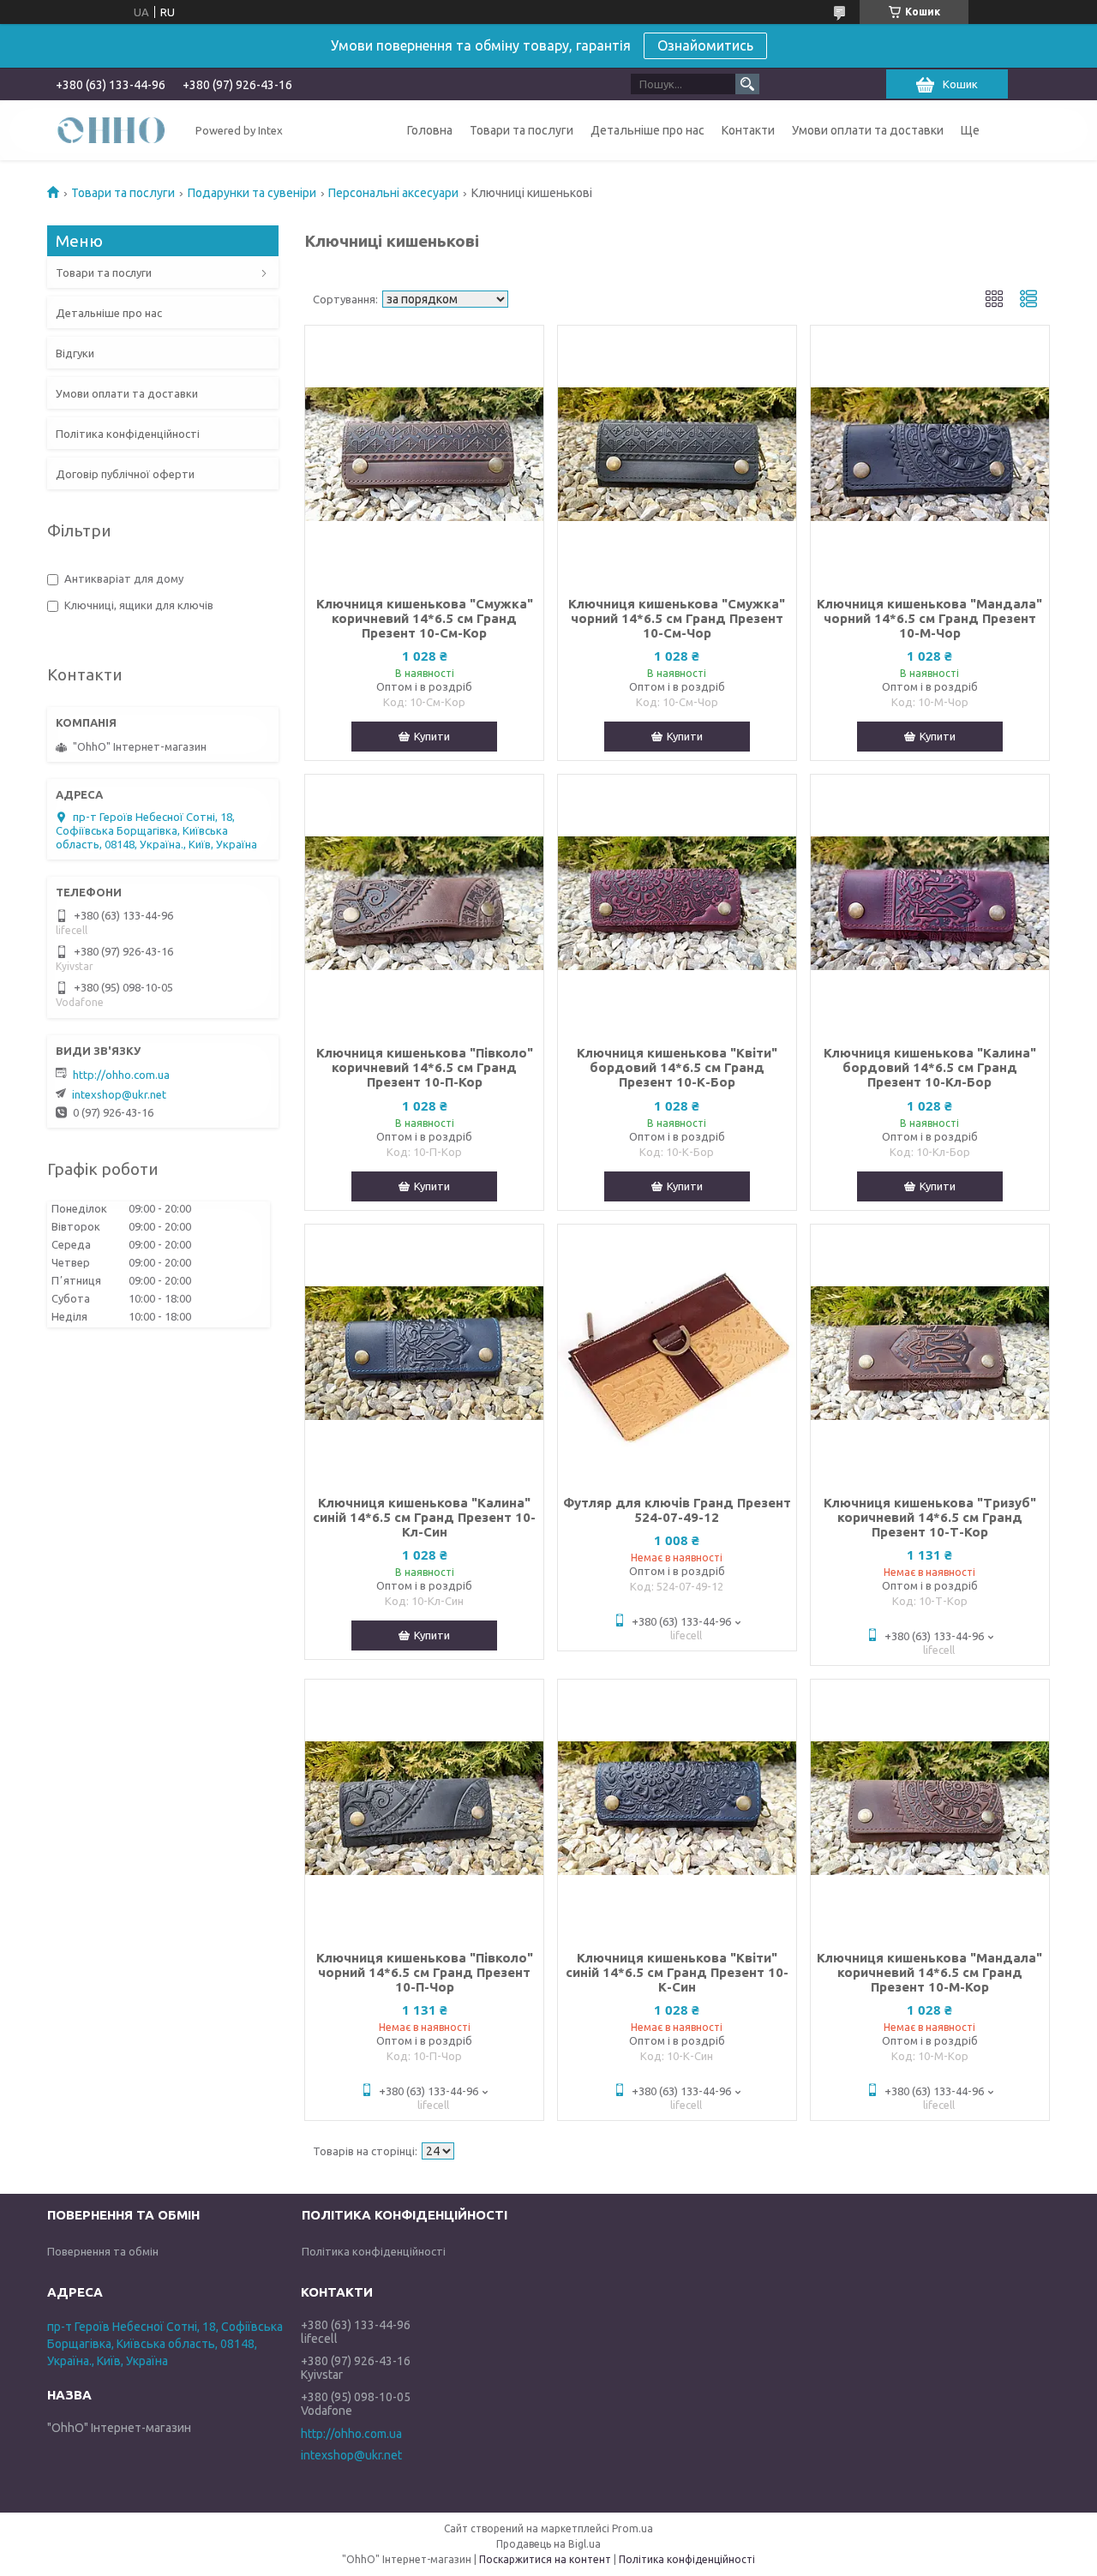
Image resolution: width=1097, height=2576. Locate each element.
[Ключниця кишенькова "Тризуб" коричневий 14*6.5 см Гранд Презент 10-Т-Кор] (930, 1353)
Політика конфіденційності (128, 434)
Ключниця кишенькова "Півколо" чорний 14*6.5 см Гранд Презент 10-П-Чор (425, 1972)
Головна (430, 130)
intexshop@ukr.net (119, 1094)
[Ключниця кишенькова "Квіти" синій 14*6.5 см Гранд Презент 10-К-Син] (677, 1808)
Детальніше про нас (647, 130)
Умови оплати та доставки (868, 130)
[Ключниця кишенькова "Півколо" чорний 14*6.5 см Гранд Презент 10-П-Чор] (424, 1808)
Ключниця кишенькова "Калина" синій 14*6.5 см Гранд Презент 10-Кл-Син (424, 1517)
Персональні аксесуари (393, 193)
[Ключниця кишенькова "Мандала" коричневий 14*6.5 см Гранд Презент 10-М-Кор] (930, 1808)
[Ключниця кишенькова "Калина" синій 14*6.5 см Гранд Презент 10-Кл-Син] (424, 1353)
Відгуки (75, 353)
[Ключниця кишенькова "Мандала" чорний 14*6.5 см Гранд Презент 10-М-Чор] (930, 454)
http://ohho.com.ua (121, 1075)
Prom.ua (632, 2528)
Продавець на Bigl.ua (548, 2544)
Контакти (748, 130)
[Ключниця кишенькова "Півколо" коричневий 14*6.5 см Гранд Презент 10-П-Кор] (424, 903)
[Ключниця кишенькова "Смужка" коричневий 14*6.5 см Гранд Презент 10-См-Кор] (424, 454)
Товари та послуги (522, 130)
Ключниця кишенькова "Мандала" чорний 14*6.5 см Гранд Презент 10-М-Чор (929, 618)
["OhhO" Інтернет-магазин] (111, 129)
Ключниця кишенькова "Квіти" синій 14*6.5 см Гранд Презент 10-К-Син (677, 1972)
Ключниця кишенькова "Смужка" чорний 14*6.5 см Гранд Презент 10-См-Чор (677, 618)
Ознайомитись (705, 45)
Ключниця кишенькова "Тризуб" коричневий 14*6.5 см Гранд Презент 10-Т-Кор (930, 1517)
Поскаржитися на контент (545, 2559)
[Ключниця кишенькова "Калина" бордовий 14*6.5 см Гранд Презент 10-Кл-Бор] (930, 903)
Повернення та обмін (103, 2251)
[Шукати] (747, 84)
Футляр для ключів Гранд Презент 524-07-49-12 (677, 1510)
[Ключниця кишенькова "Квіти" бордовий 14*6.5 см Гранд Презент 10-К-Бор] (677, 903)
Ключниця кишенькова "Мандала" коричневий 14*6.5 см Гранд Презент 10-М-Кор (929, 1972)
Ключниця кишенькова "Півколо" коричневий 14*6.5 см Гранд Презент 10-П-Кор (425, 1067)
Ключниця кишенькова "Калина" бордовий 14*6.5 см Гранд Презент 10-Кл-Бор (930, 1067)
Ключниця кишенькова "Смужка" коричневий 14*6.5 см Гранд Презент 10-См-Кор (425, 618)
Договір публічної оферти (125, 474)
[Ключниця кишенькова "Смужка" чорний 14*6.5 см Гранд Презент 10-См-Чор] (677, 454)
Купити (432, 736)
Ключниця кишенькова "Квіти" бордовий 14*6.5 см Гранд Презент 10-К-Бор (677, 1067)
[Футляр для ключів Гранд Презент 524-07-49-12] (677, 1353)
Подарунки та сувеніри (252, 193)
